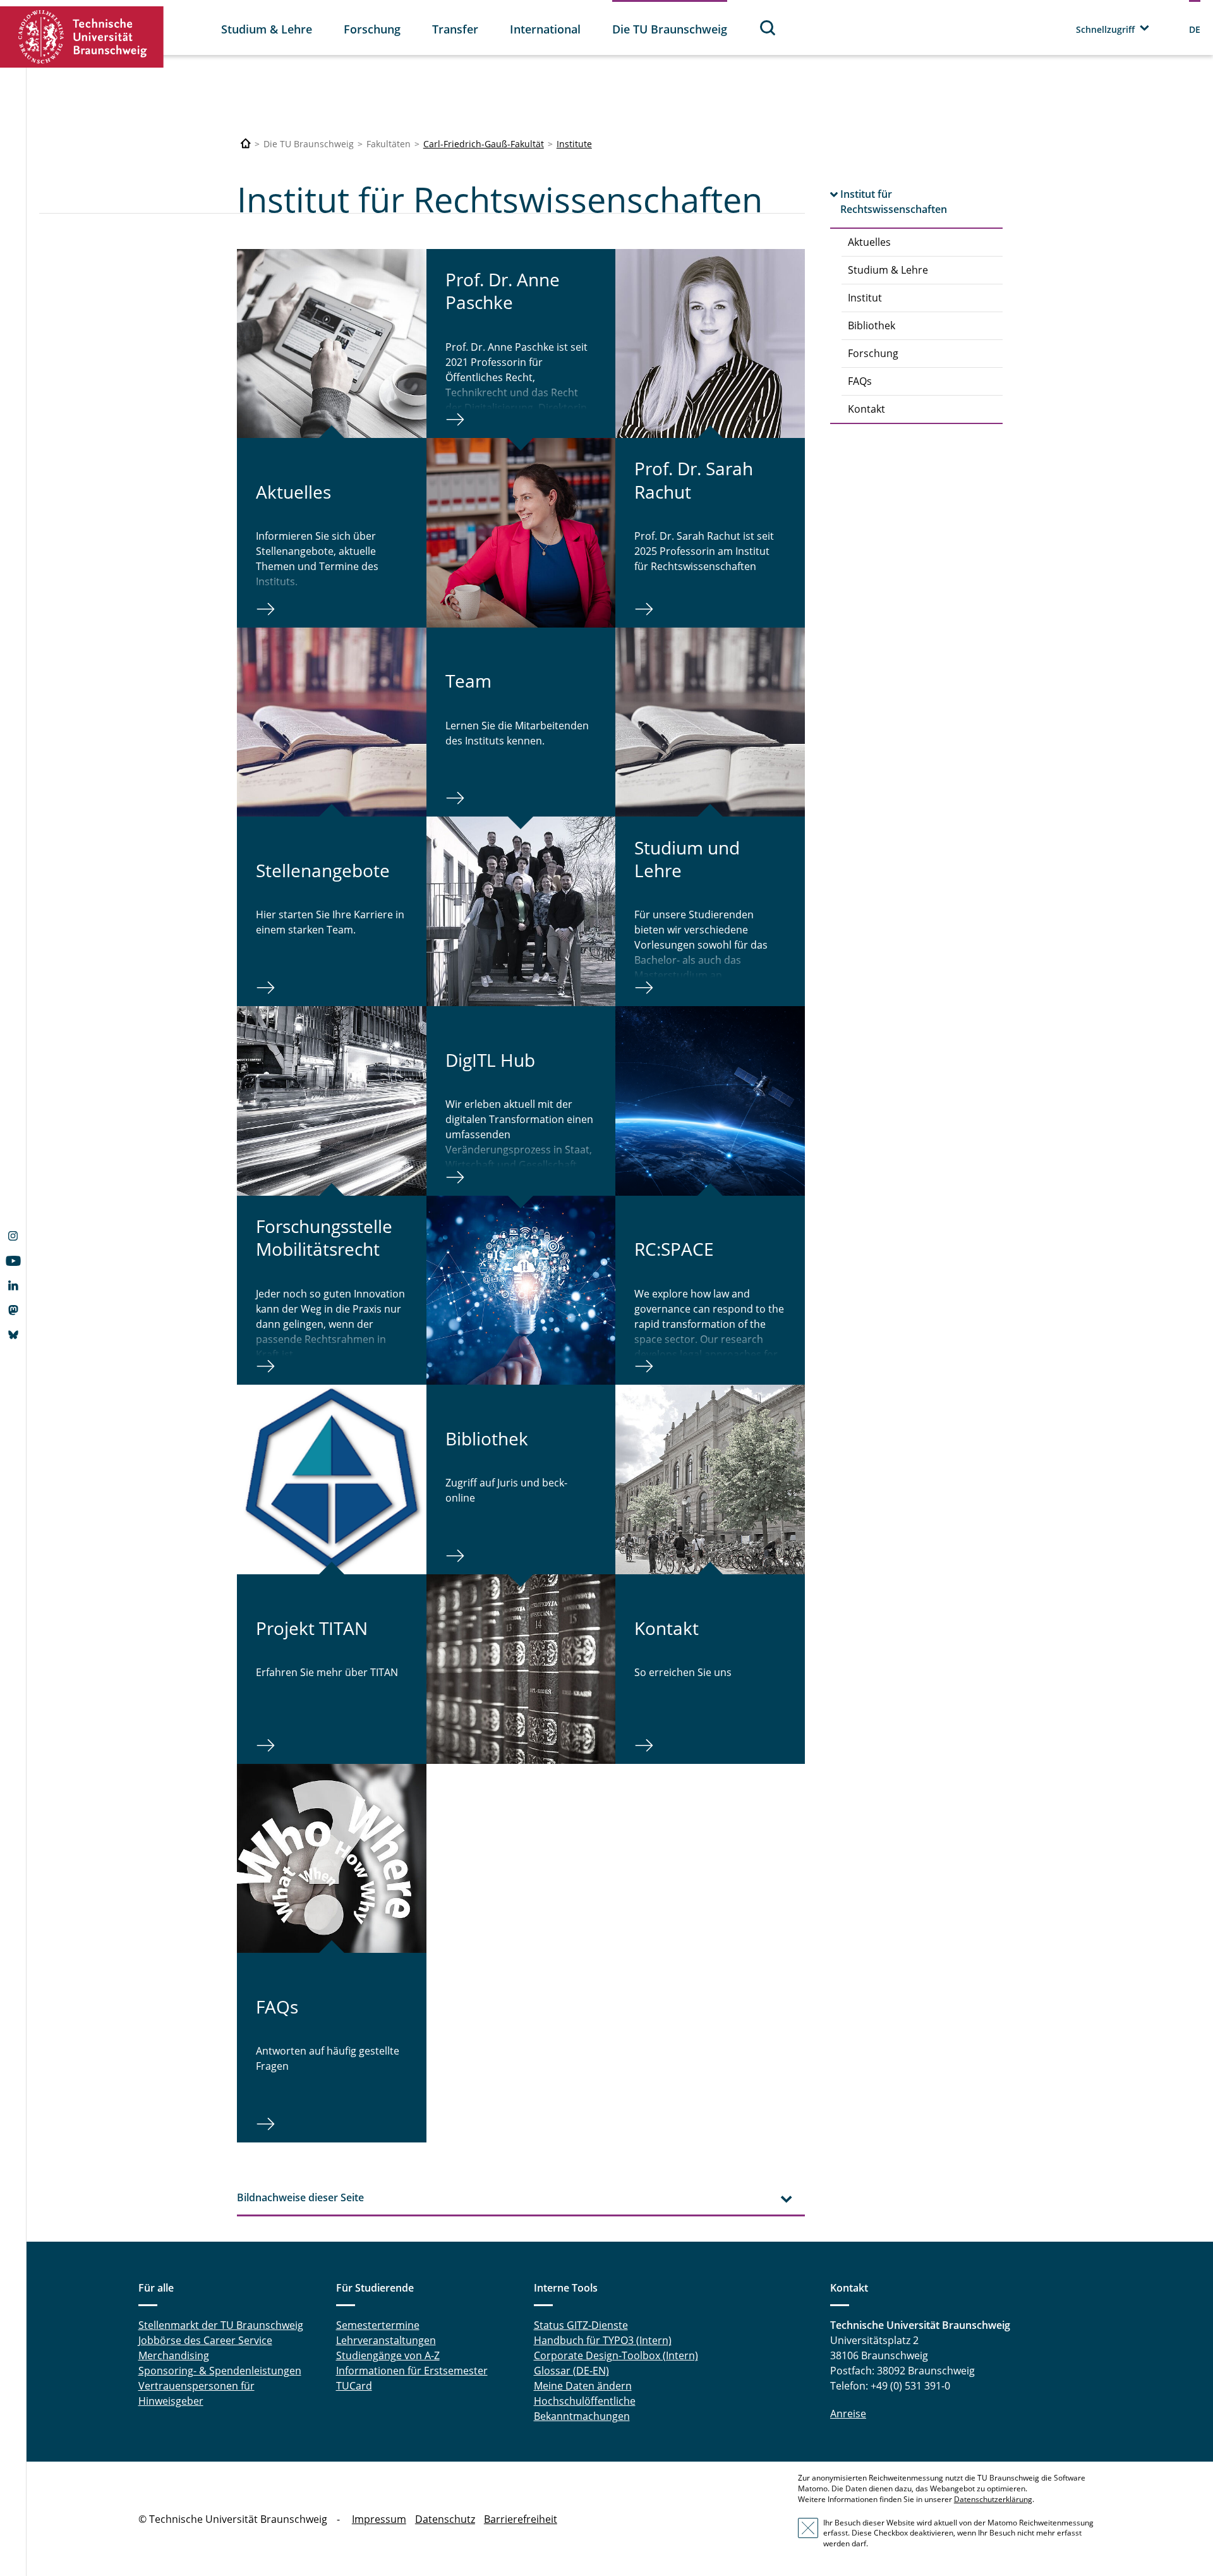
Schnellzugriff (1105, 29)
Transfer (455, 29)
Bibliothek (872, 325)
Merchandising (174, 2355)
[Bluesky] (13, 1336)
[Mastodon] (13, 1311)
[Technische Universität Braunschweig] (82, 37)
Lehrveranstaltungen (386, 2340)
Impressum (379, 2519)
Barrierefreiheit (521, 2519)
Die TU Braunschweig (670, 29)
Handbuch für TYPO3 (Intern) (603, 2340)
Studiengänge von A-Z (388, 2355)
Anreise (848, 2414)
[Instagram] (13, 1237)
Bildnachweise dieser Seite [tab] (300, 2197)
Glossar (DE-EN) (571, 2371)
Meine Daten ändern (583, 2386)
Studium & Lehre (267, 29)
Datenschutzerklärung (993, 2499)
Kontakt (866, 409)
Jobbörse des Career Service (205, 2340)
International (545, 29)
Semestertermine (378, 2325)
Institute (574, 144)
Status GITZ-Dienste (581, 2325)
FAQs (860, 381)
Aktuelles (869, 242)
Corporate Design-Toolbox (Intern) (616, 2355)
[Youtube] (13, 1262)
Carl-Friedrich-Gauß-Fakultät (484, 144)
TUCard (354, 2386)
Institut (865, 298)
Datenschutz (445, 2519)
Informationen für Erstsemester (412, 2371)
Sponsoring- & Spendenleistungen (220, 2371)
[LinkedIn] (13, 1287)
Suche (768, 27)
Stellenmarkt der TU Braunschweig (221, 2325)
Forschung (372, 29)
